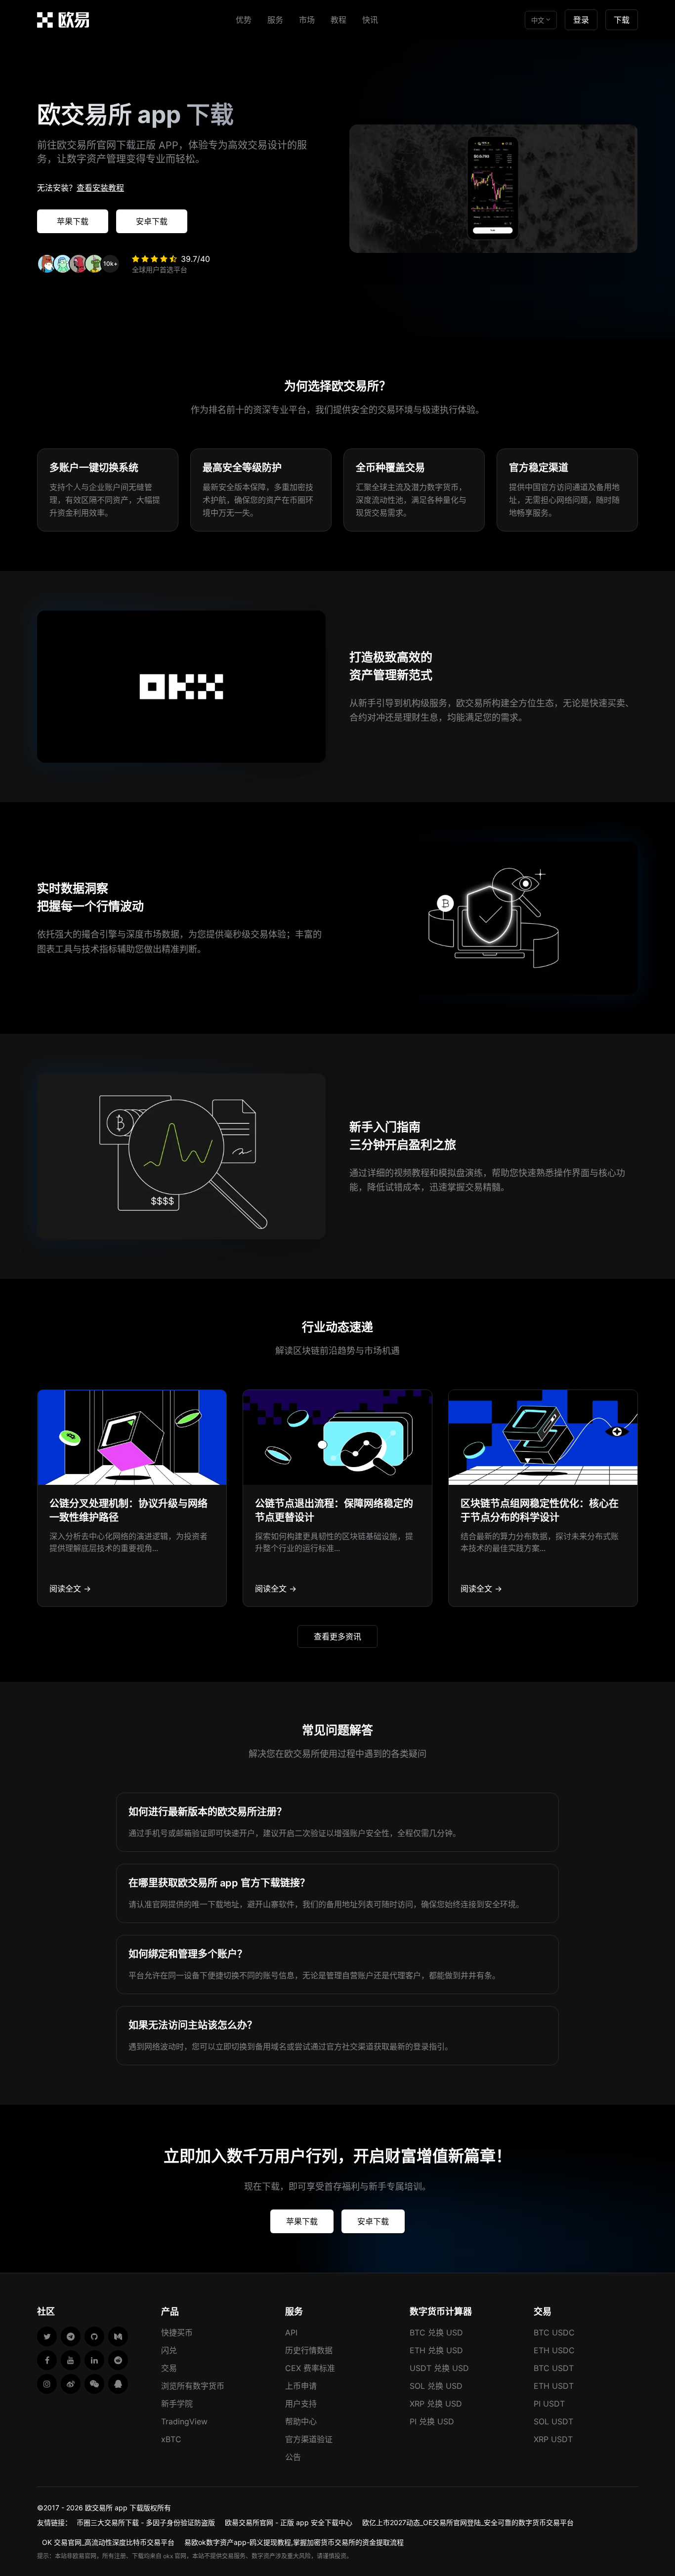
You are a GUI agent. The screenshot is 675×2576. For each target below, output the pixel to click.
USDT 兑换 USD (439, 2368)
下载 (622, 20)
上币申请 (301, 2386)
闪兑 (169, 2350)
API (291, 2332)
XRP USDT (553, 2439)
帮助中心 (301, 2421)
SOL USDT (553, 2421)
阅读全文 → (70, 1589)
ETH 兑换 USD (436, 2350)
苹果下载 (73, 221)
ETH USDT (554, 2386)
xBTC (171, 2439)
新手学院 (177, 2404)
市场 (307, 20)
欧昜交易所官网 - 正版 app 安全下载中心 (289, 2522)
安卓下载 (152, 221)
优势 (244, 20)
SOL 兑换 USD (436, 2386)
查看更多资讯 (337, 1636)
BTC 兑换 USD (436, 2332)
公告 (293, 2457)
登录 (581, 20)
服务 (275, 20)
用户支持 (301, 2404)
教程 (338, 20)
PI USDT (549, 2404)
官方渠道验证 (309, 2439)
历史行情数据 (309, 2350)
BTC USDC (554, 2332)
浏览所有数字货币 (193, 2386)
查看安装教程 (100, 188)
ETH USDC (554, 2350)
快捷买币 (177, 2332)
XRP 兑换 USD (436, 2404)
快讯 (370, 20)
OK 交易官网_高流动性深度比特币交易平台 (108, 2542)
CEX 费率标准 (310, 2368)
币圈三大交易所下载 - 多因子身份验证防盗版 (146, 2522)
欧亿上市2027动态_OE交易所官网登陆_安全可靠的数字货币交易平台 (468, 2522)
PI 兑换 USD (432, 2421)
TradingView (184, 2421)
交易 (169, 2368)
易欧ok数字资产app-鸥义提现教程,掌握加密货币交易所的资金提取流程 (294, 2542)
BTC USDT (554, 2368)
